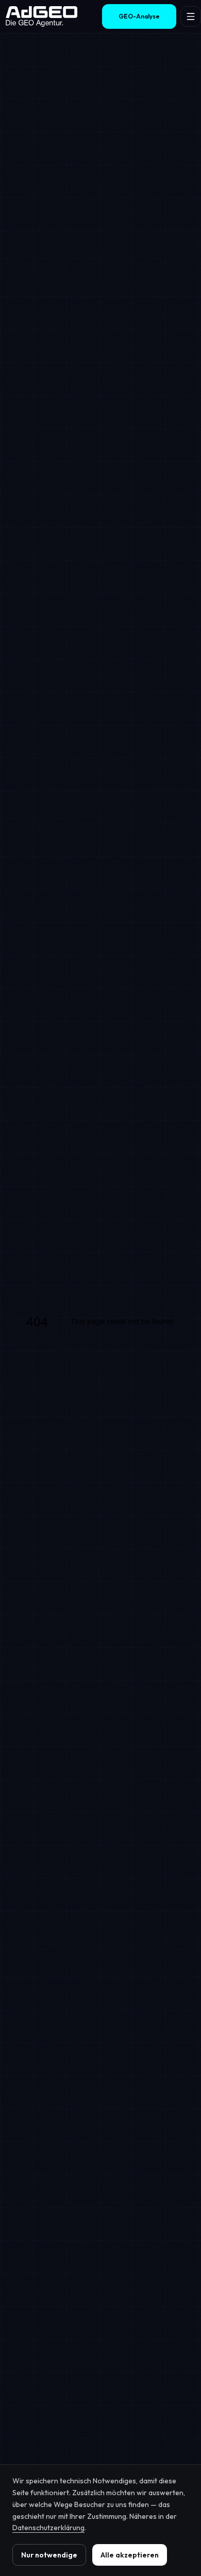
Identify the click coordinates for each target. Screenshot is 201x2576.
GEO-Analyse (139, 16)
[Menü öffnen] (191, 16)
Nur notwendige (49, 2555)
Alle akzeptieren (130, 2555)
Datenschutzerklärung (48, 2528)
